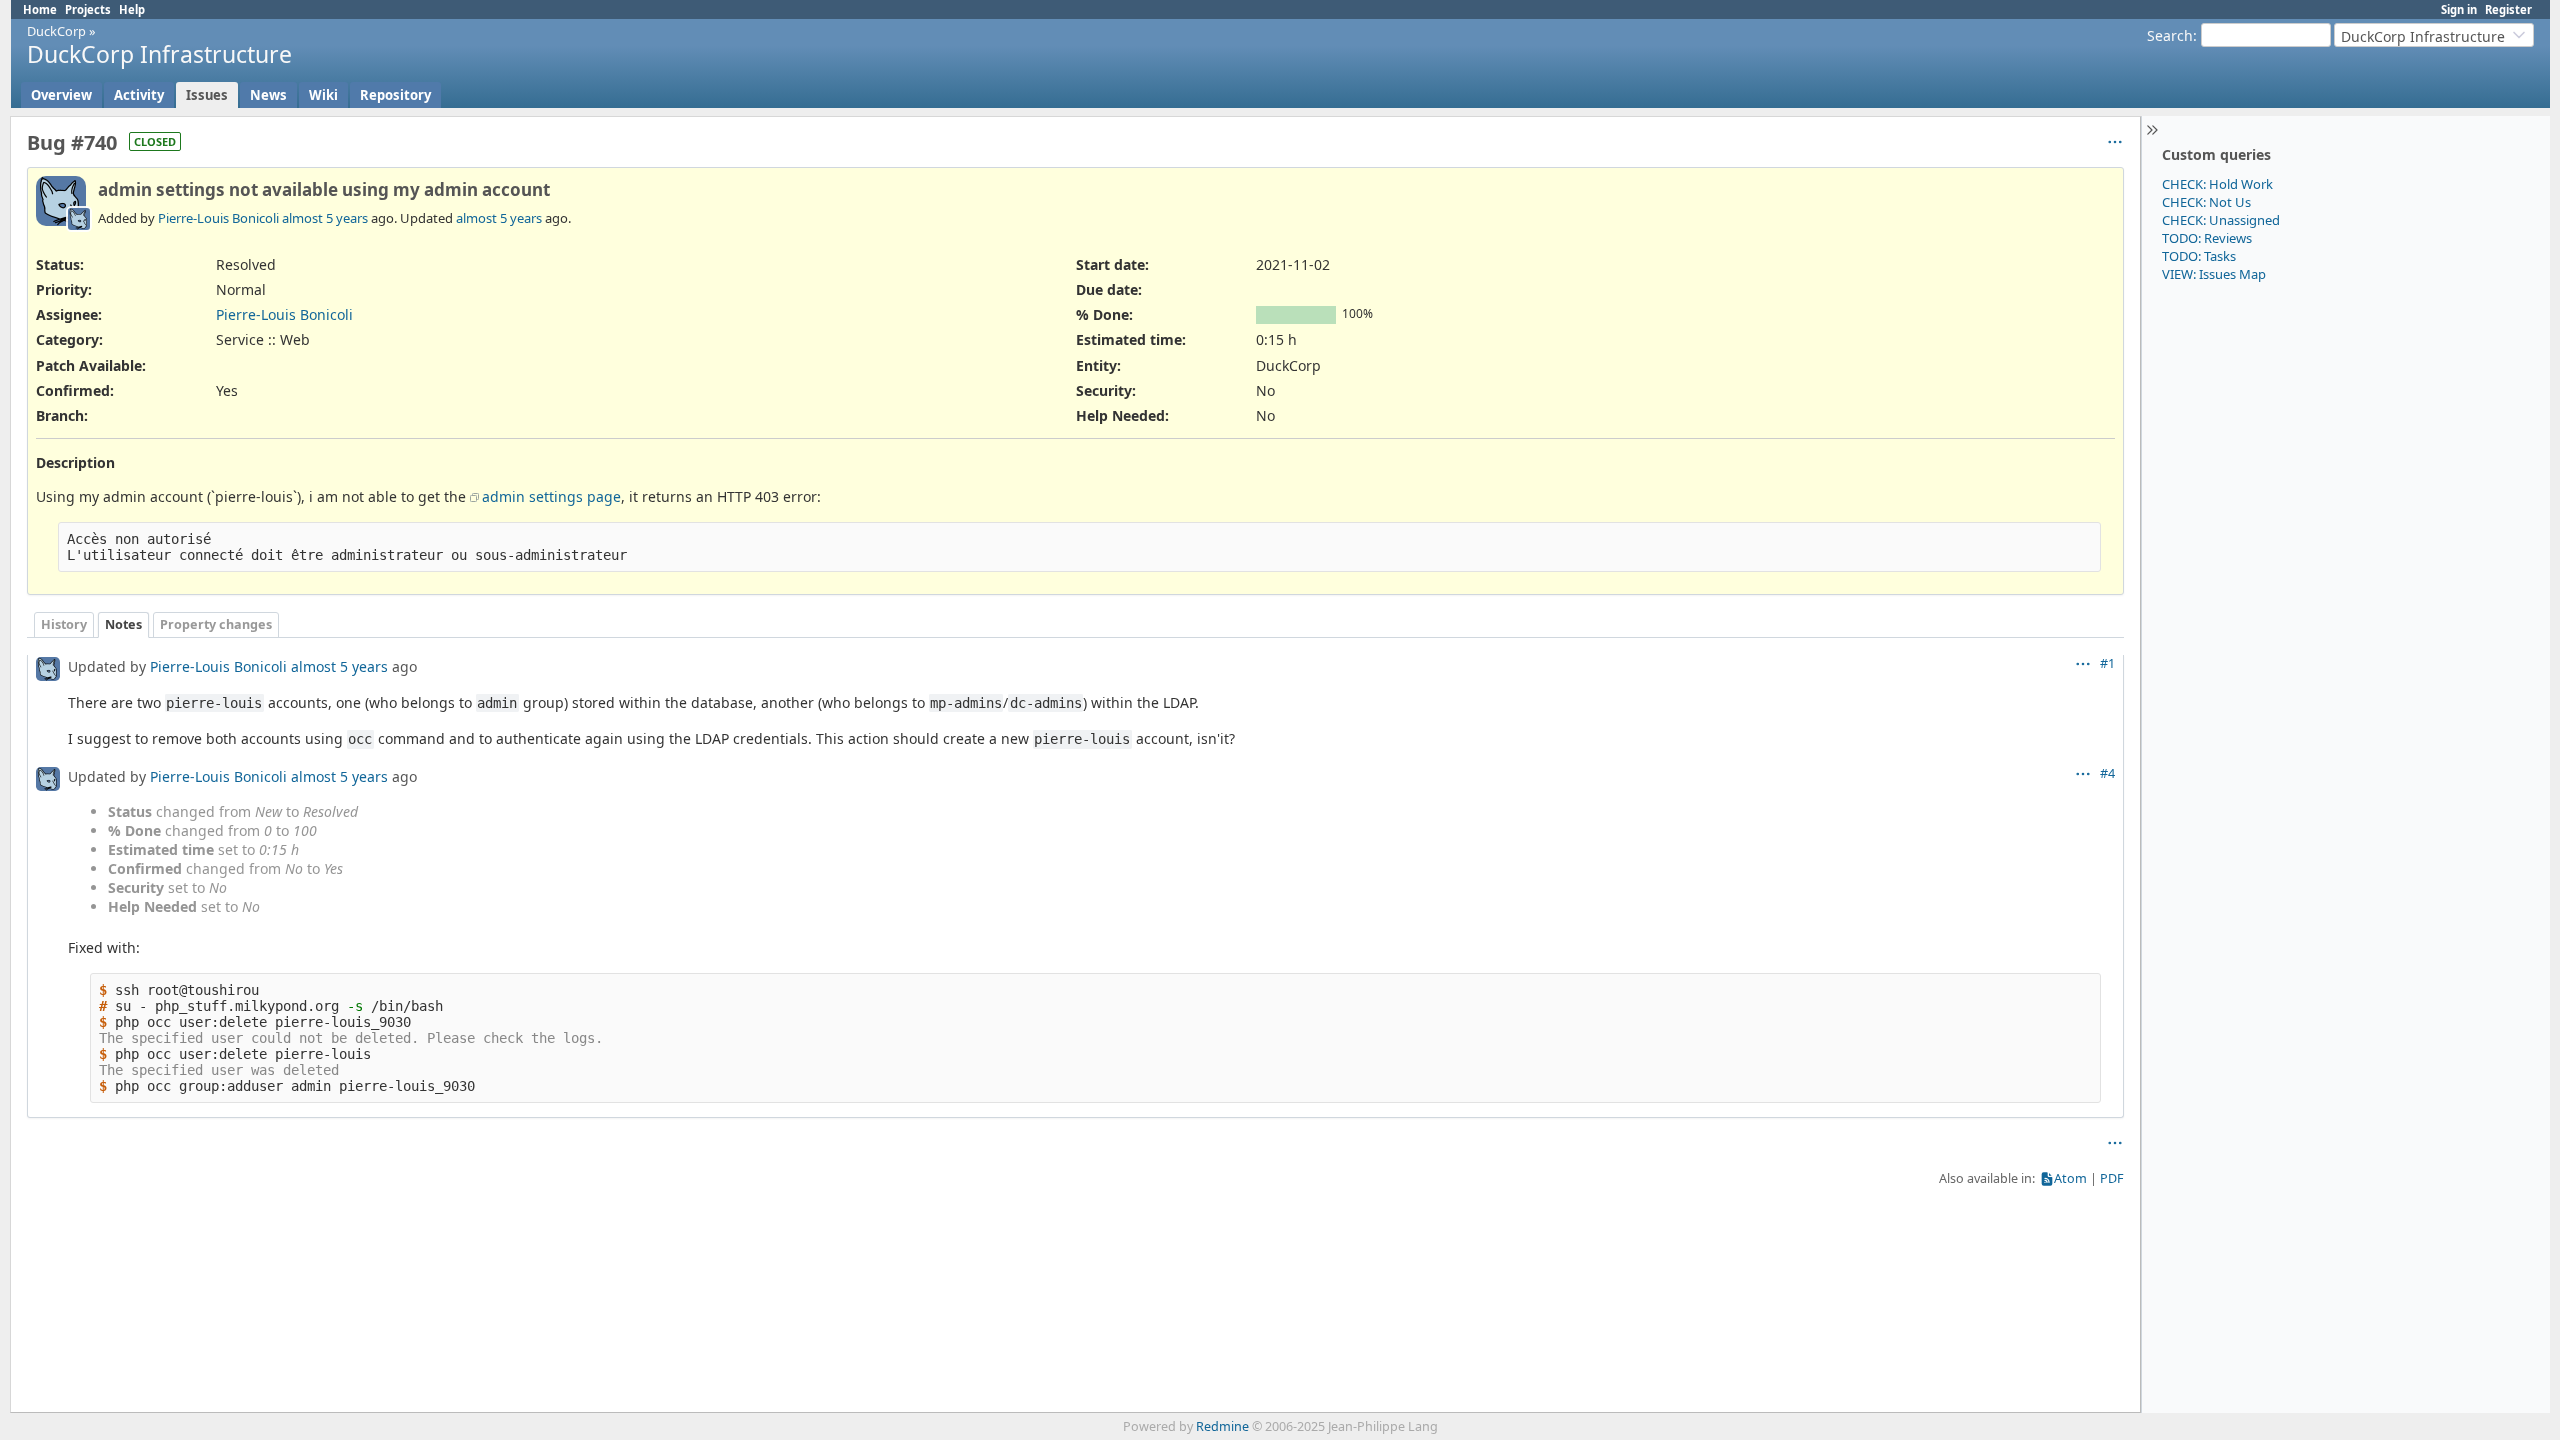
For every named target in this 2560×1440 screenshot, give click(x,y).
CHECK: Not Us (2206, 202)
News (268, 95)
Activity (139, 95)
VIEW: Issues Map (2214, 274)
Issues (207, 95)
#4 (2107, 773)
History (64, 624)
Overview (61, 95)
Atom (2070, 1178)
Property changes (216, 624)
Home (40, 9)
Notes (123, 624)
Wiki (323, 95)
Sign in (2459, 9)
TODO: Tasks (2199, 256)
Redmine (1222, 1426)
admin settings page (551, 496)
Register (2508, 9)
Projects (88, 9)
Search (2170, 35)
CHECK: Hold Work (2217, 184)
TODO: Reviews (2207, 238)
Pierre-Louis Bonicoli (218, 218)
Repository (395, 95)
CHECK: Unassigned (2221, 220)
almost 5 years (325, 218)
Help (132, 9)
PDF (2112, 1178)
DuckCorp (56, 31)
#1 (2107, 663)
